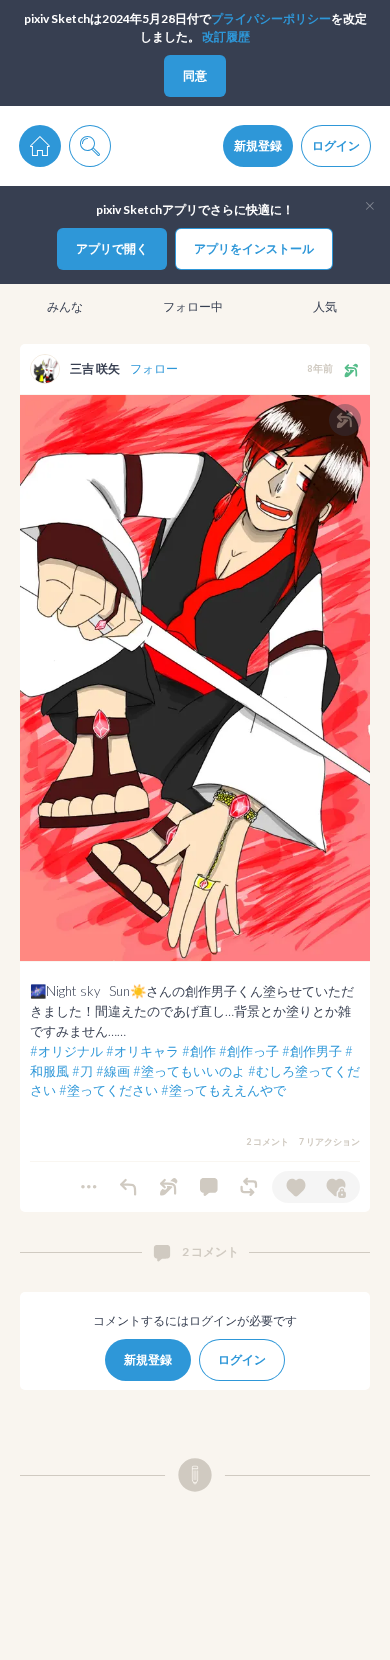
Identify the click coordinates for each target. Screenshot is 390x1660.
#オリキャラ (142, 1051)
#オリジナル (66, 1051)
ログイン (336, 145)
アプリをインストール (254, 248)
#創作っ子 (249, 1051)
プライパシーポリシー (271, 18)
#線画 (113, 1071)
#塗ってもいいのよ (189, 1071)
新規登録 (258, 145)
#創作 (199, 1051)
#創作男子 (312, 1051)
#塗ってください (108, 1090)
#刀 (82, 1071)
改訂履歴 (226, 36)
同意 (195, 75)
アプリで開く (112, 248)
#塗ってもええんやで (223, 1090)
